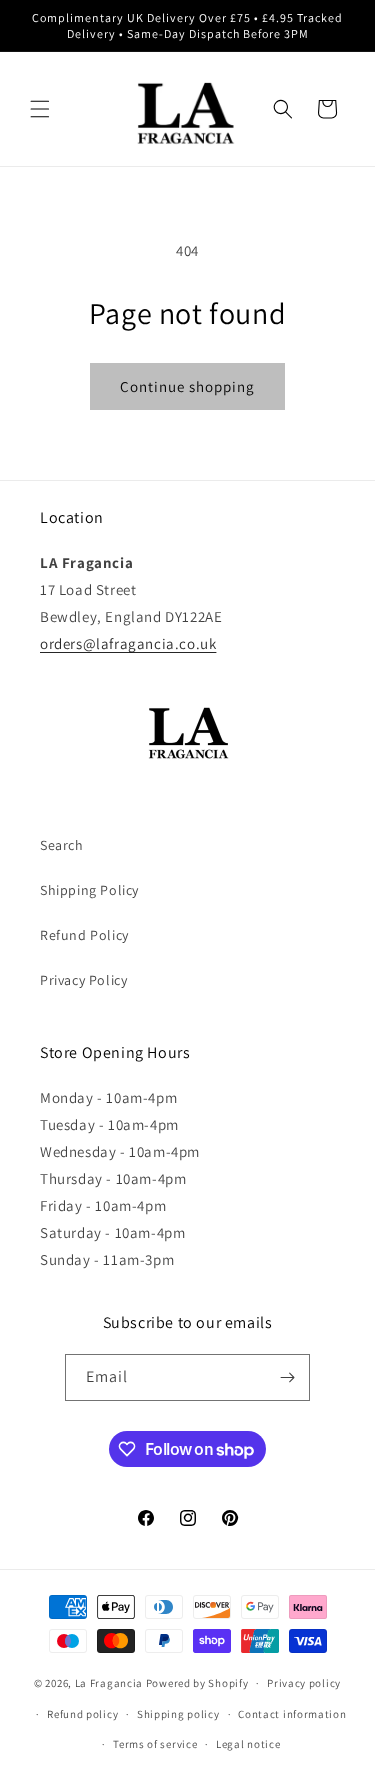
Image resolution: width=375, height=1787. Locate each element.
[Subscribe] (287, 1377)
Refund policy (82, 1714)
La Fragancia (109, 1683)
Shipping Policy (89, 890)
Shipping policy (178, 1714)
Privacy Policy (83, 980)
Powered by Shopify (197, 1683)
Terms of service (155, 1744)
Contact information (292, 1714)
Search (62, 845)
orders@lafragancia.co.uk (128, 643)
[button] (40, 109)
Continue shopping (187, 386)
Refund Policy (84, 935)
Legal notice (248, 1744)
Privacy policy (304, 1683)
